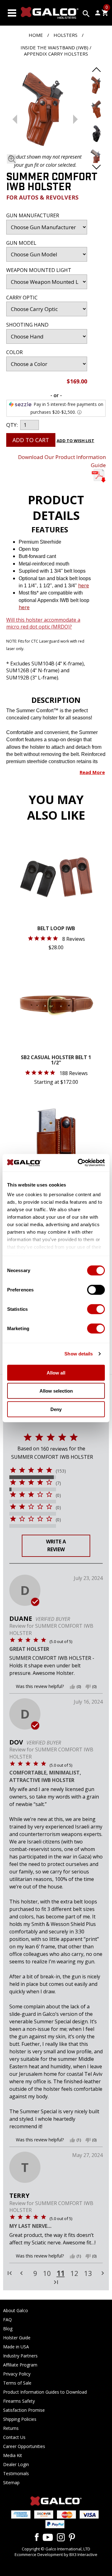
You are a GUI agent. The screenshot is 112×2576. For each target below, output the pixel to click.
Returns (11, 2428)
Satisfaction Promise (24, 2410)
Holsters (65, 35)
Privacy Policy (17, 2374)
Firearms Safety (19, 2401)
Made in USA (16, 2347)
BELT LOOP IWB (56, 929)
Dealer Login (16, 2464)
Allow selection (56, 1391)
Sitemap (11, 2482)
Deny (56, 1409)
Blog (8, 2329)
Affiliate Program (20, 2365)
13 (88, 2273)
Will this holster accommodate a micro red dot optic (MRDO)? (43, 623)
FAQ (7, 2319)
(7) (58, 1483)
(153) (61, 1471)
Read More (92, 772)
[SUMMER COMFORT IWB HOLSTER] (45, 110)
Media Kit (13, 2455)
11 (61, 2273)
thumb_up (72, 1687)
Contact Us (14, 2437)
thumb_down (88, 1687)
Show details (79, 1354)
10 (47, 2273)
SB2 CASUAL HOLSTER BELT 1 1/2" (56, 1061)
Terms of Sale (17, 2383)
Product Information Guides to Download (45, 2392)
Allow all (56, 1372)
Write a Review (56, 1546)
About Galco (16, 2310)
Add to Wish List (75, 441)
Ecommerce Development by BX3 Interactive (56, 2554)
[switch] (96, 1290)
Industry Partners (20, 2356)
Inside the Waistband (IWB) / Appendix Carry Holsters (56, 51)
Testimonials (16, 2473)
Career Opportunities (24, 2446)
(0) (58, 1495)
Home (36, 35)
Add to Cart (31, 440)
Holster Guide (17, 2338)
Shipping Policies (20, 2419)
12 (74, 2273)
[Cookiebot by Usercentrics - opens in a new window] (79, 1163)
